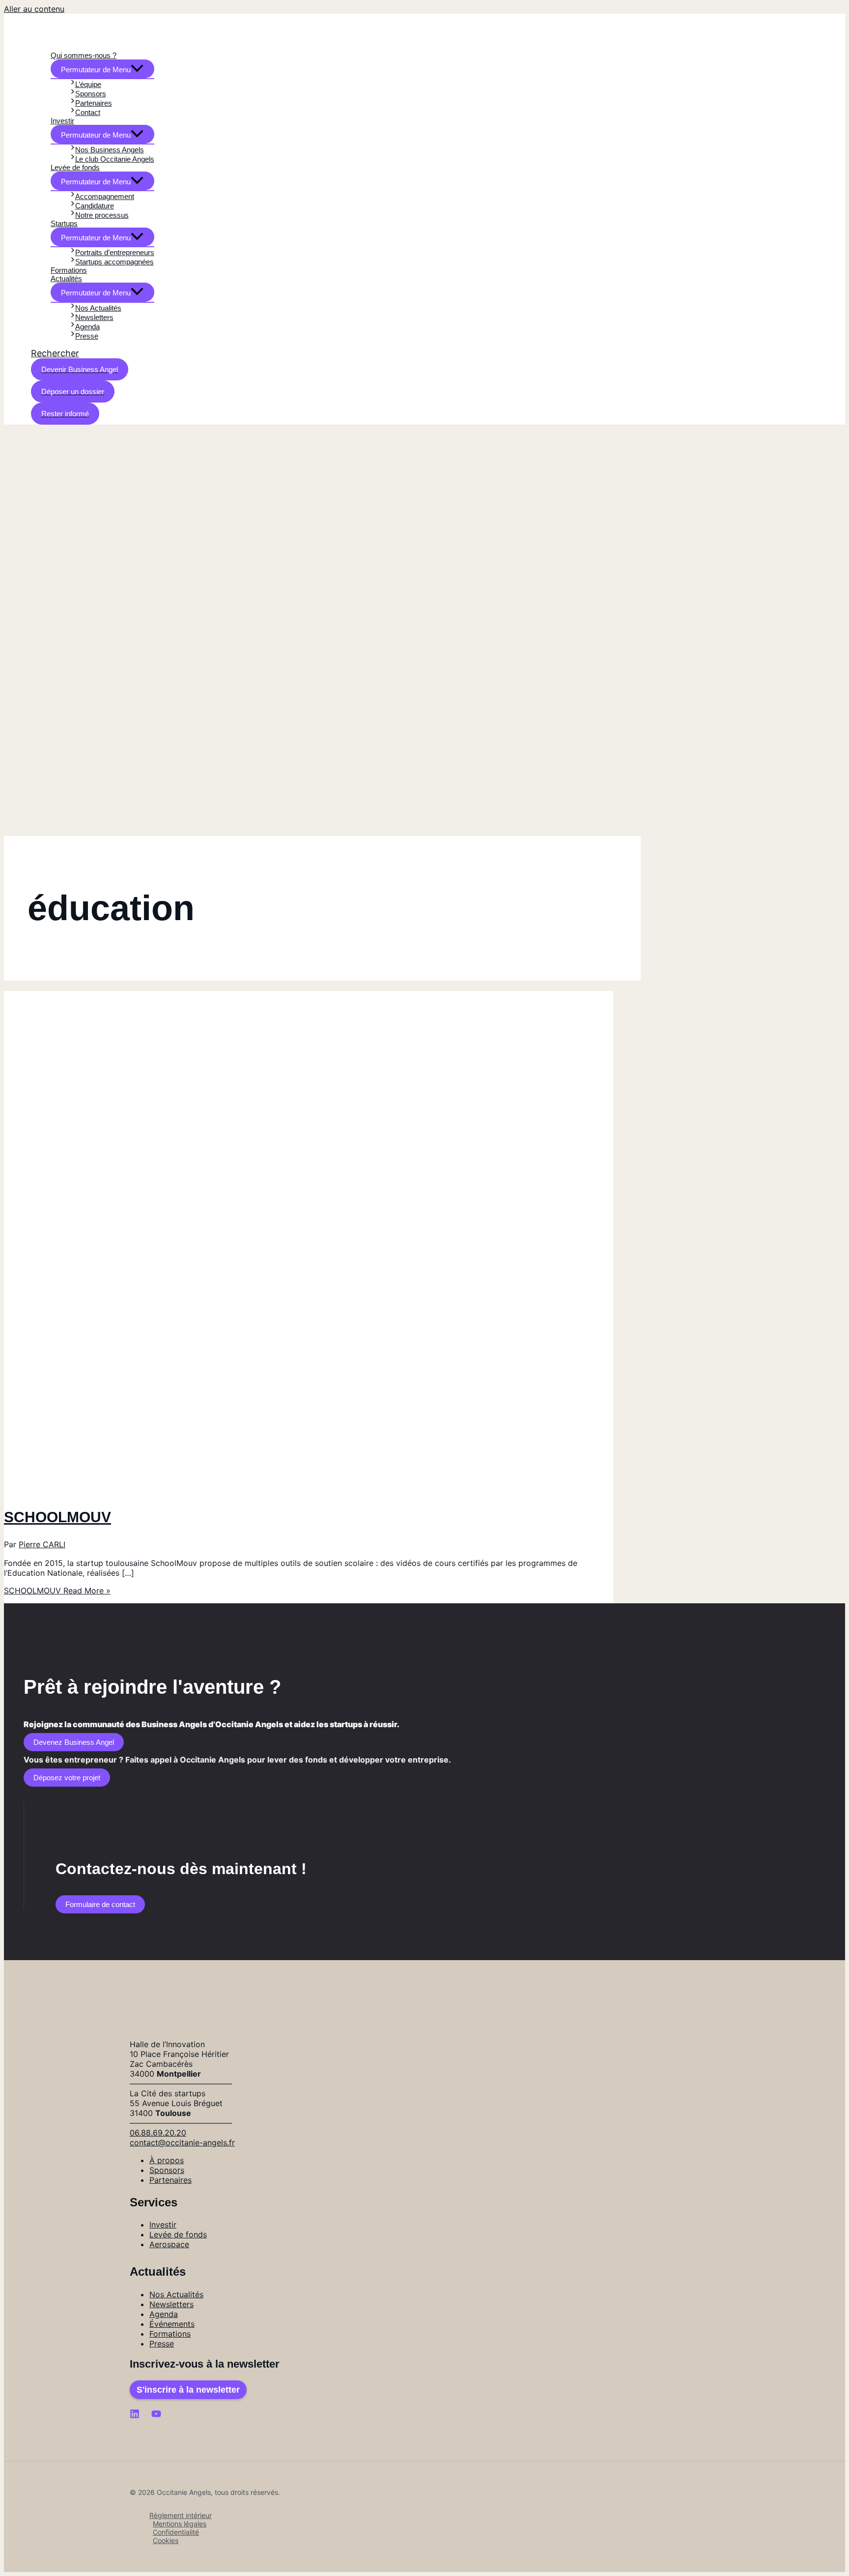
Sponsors (167, 2170)
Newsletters (171, 2304)
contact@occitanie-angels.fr (182, 2142)
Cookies (166, 2540)
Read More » (57, 1591)
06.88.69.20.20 (158, 2133)
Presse (162, 2344)
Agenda (164, 2314)
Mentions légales (180, 2524)
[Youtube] (156, 2416)
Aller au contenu (34, 9)
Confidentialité (176, 2532)
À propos (167, 2160)
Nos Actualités (176, 2294)
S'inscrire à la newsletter (188, 2390)
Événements (172, 2324)
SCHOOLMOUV (57, 1517)
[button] (55, 353)
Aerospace (169, 2244)
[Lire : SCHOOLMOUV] (255, 1491)
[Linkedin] (135, 2416)
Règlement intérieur (181, 2515)
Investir (163, 2225)
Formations (170, 2334)
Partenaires (170, 2180)
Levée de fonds (178, 2234)
